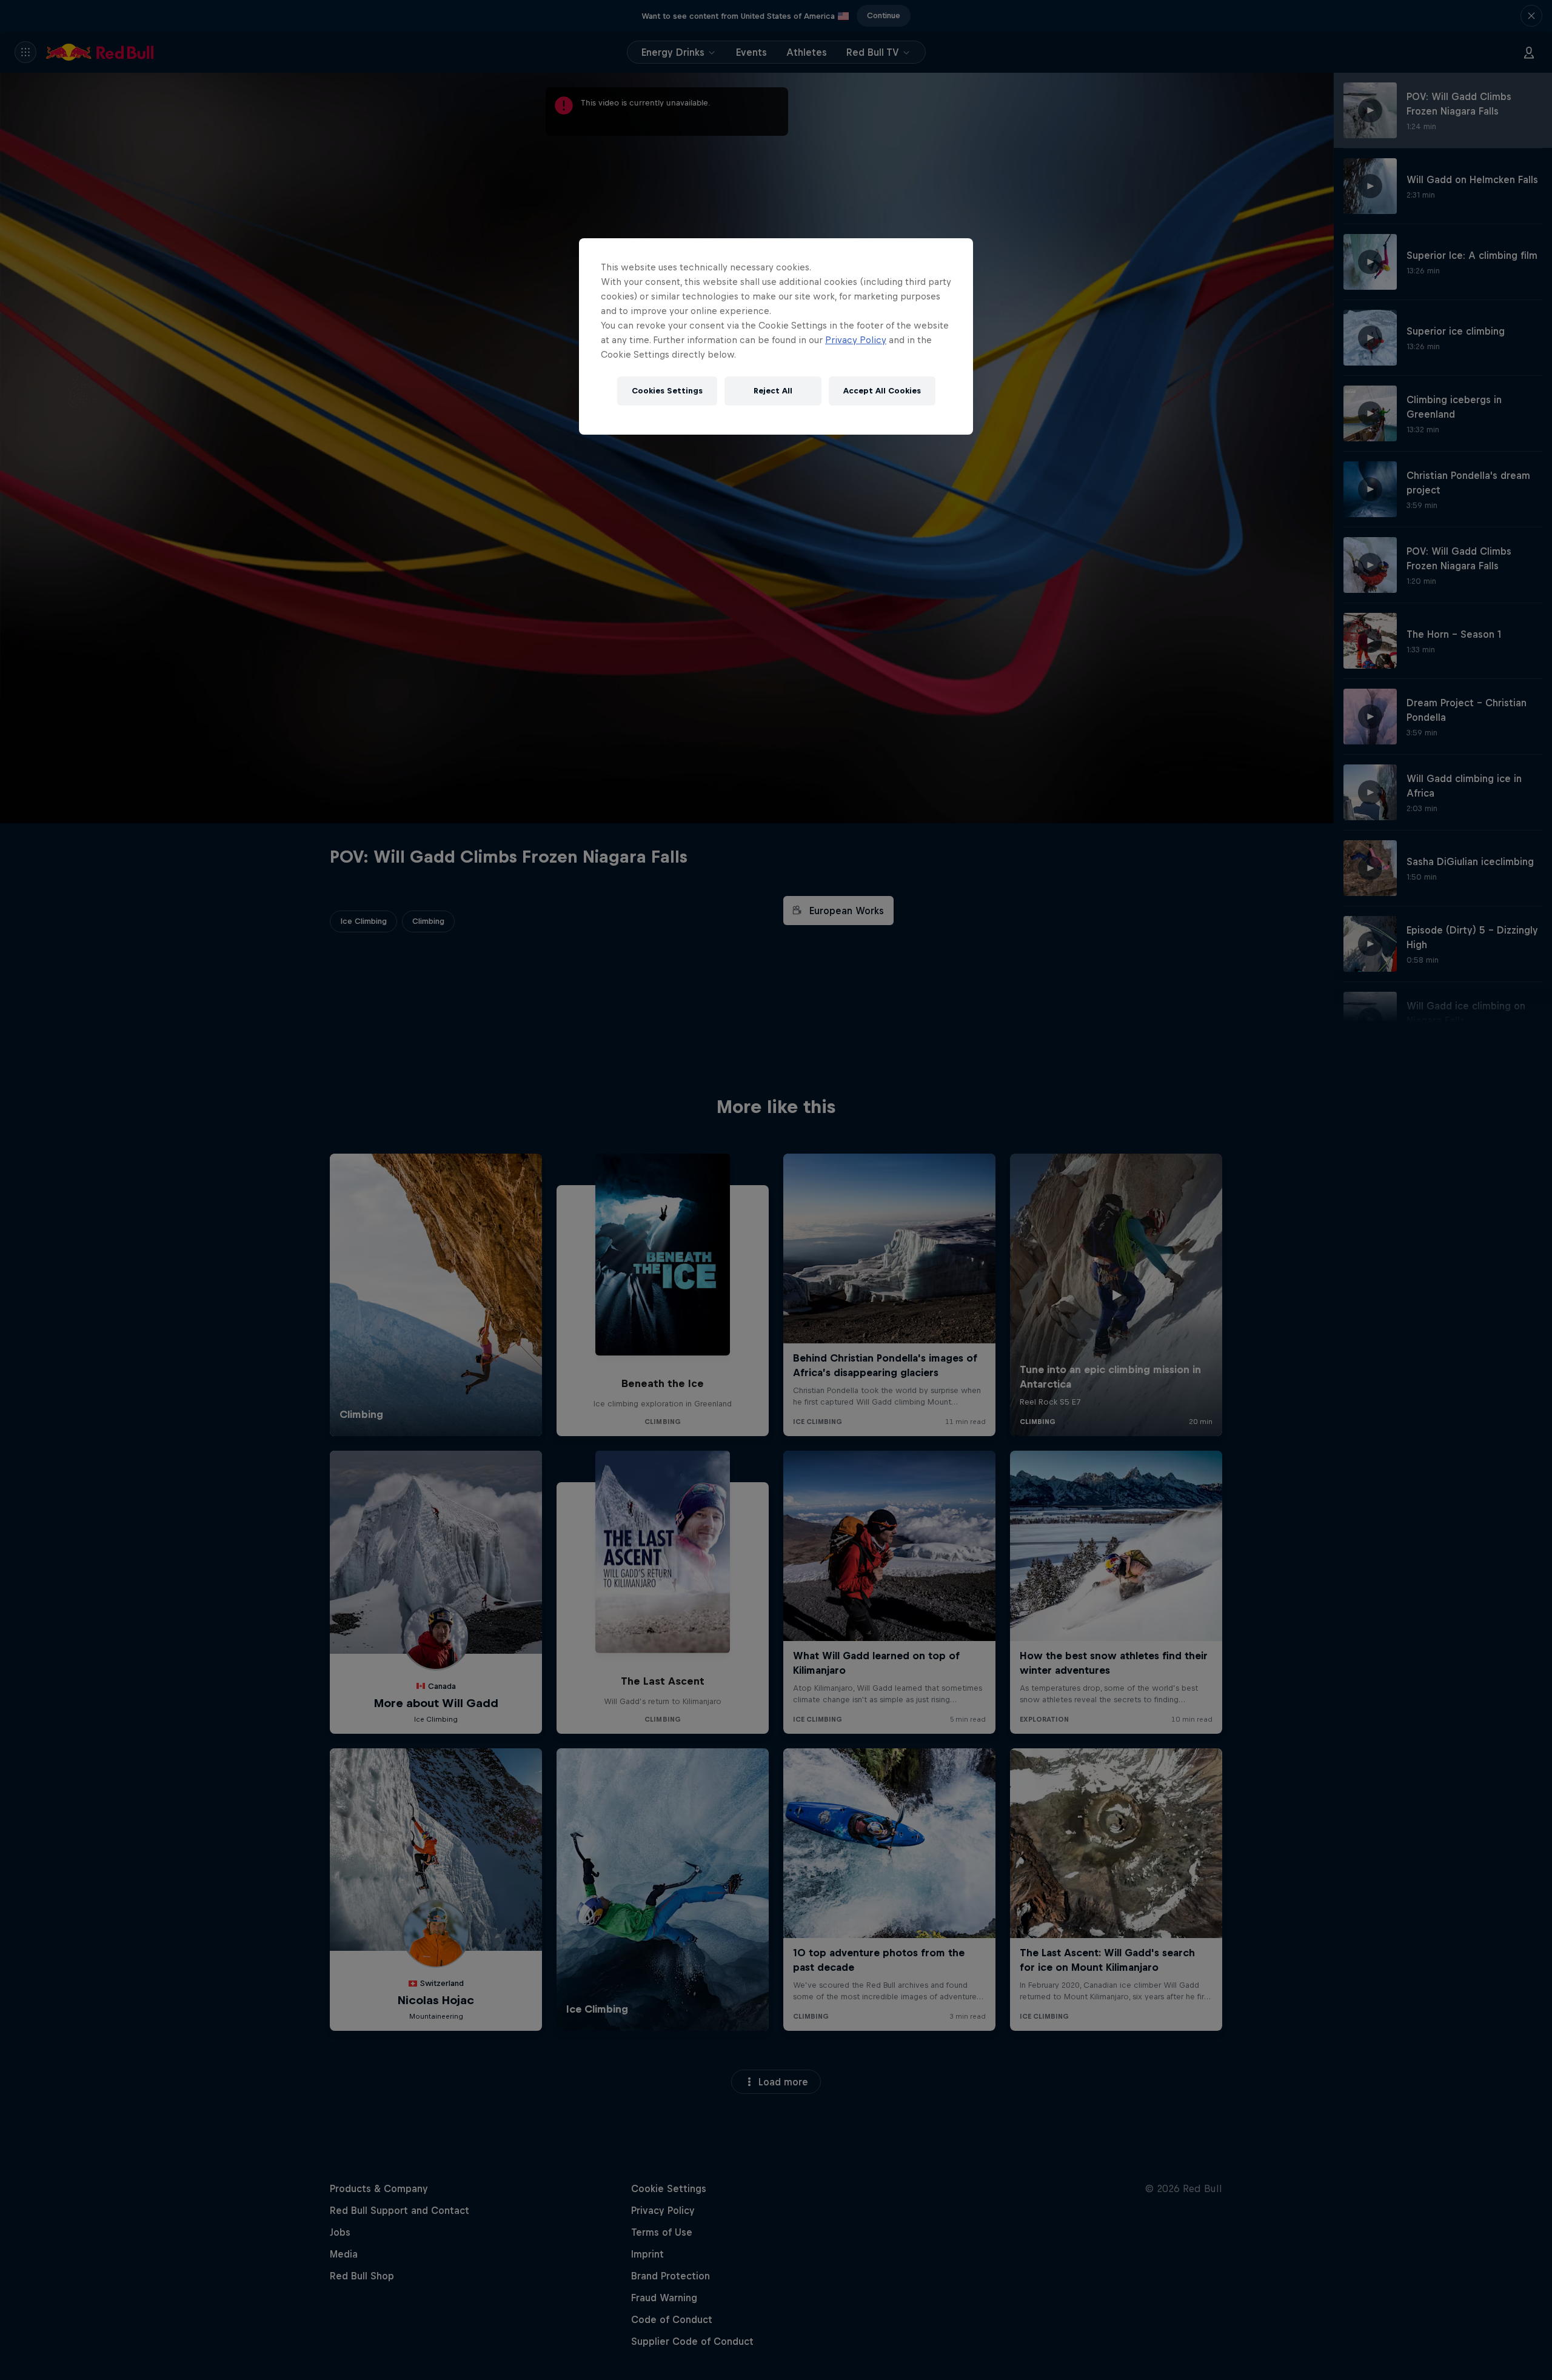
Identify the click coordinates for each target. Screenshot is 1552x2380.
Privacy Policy (856, 340)
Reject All (773, 391)
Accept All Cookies (882, 391)
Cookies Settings (667, 391)
